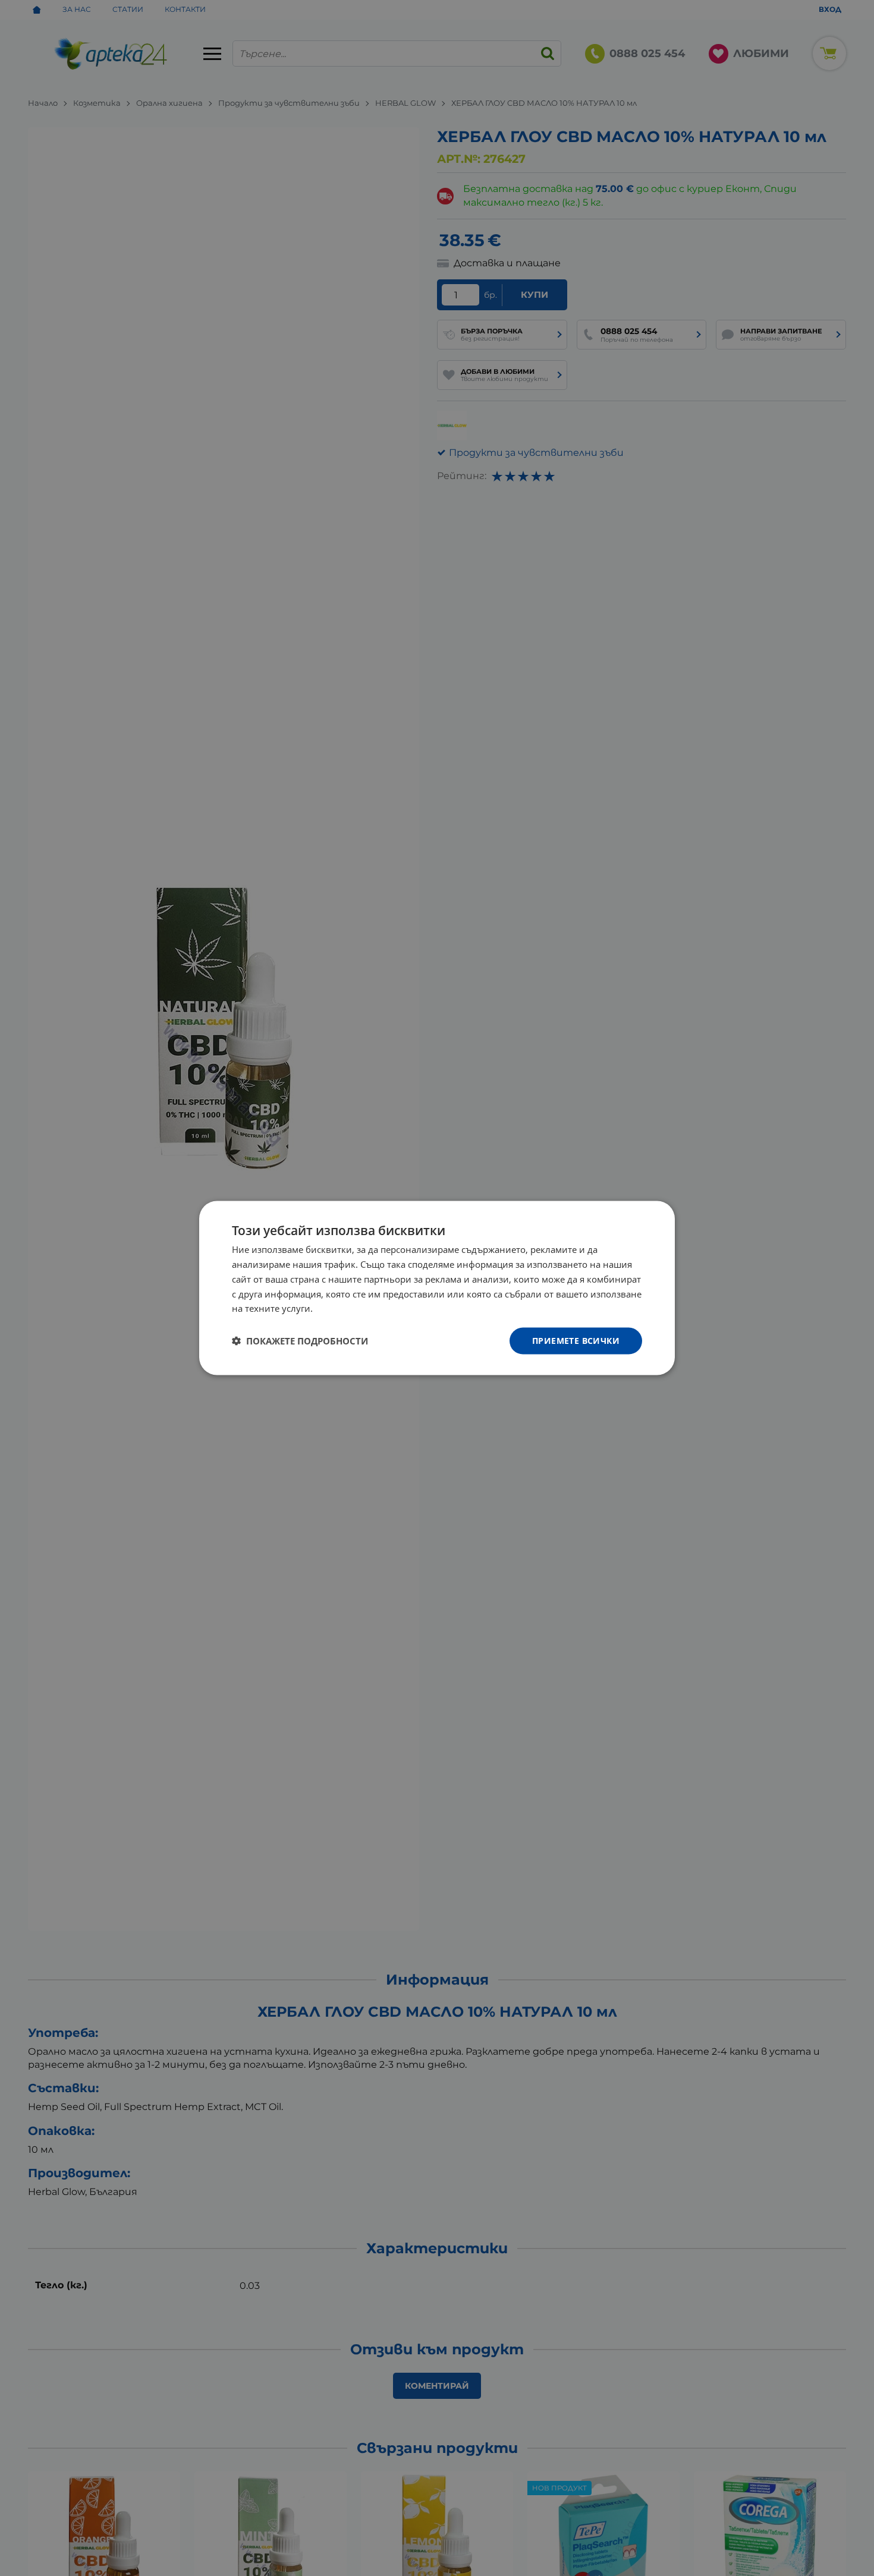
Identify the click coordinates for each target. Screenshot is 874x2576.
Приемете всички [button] (576, 1341)
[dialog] (437, 1288)
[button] (300, 1341)
